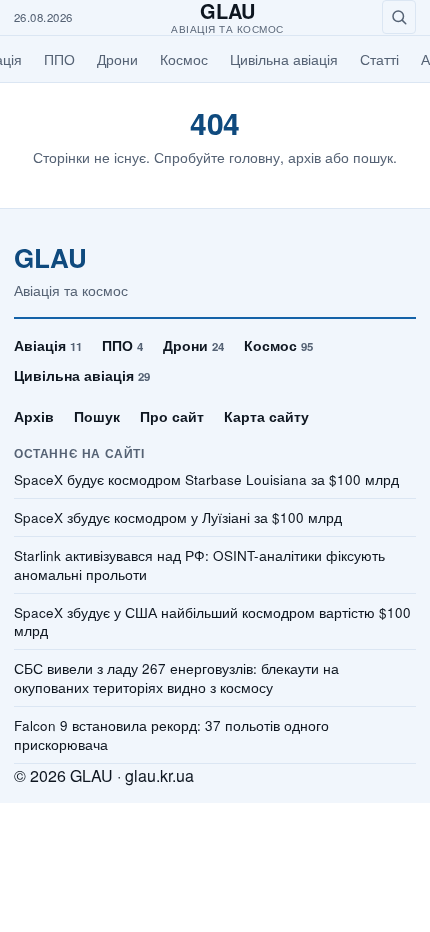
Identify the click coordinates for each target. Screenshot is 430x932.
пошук (373, 157)
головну (254, 157)
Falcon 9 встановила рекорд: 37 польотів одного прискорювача (171, 735)
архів (304, 157)
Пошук (97, 416)
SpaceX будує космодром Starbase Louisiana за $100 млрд (206, 480)
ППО (59, 59)
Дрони (117, 59)
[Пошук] (399, 17)
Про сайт (172, 416)
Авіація (48, 345)
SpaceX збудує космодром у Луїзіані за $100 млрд (178, 518)
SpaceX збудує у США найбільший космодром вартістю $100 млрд (212, 622)
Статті (379, 59)
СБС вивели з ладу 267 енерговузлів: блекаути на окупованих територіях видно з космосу (176, 678)
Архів (34, 416)
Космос (184, 59)
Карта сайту (266, 416)
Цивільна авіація (284, 59)
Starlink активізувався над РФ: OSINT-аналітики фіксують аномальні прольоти (199, 565)
